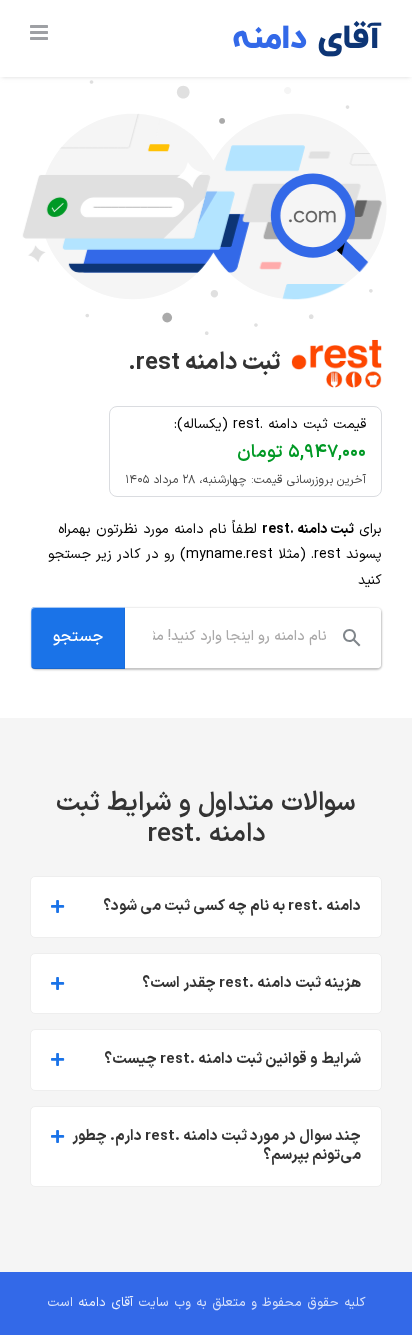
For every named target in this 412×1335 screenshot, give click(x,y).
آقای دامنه (105, 1303)
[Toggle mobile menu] (40, 32)
